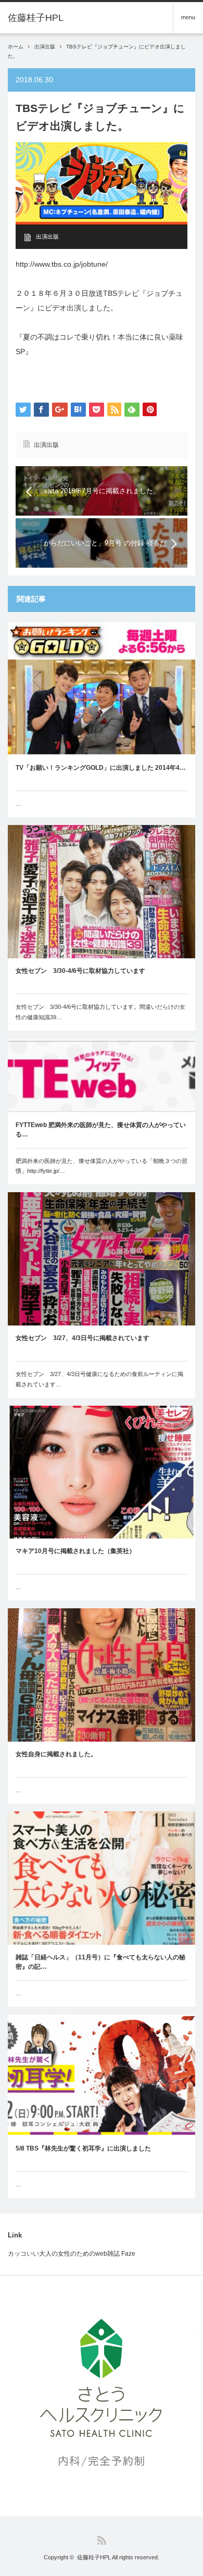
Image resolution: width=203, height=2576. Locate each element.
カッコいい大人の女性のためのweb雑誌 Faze (72, 2254)
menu (188, 17)
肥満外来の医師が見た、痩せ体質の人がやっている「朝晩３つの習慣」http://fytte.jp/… (102, 1166)
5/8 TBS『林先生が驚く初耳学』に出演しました (83, 2148)
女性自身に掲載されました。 (56, 1754)
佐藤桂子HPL (94, 2557)
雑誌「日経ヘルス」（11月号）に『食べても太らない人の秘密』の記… (100, 1962)
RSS (102, 2540)
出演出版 (45, 47)
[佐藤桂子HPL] (36, 18)
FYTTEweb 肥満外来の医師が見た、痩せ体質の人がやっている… (101, 1130)
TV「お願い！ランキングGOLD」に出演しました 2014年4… (101, 768)
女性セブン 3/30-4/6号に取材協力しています (80, 971)
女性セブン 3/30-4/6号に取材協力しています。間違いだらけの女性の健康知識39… (100, 1012)
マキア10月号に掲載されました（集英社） (75, 1551)
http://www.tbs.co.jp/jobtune (61, 264)
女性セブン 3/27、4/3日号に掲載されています (83, 1338)
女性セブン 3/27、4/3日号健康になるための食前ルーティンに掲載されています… (99, 1379)
